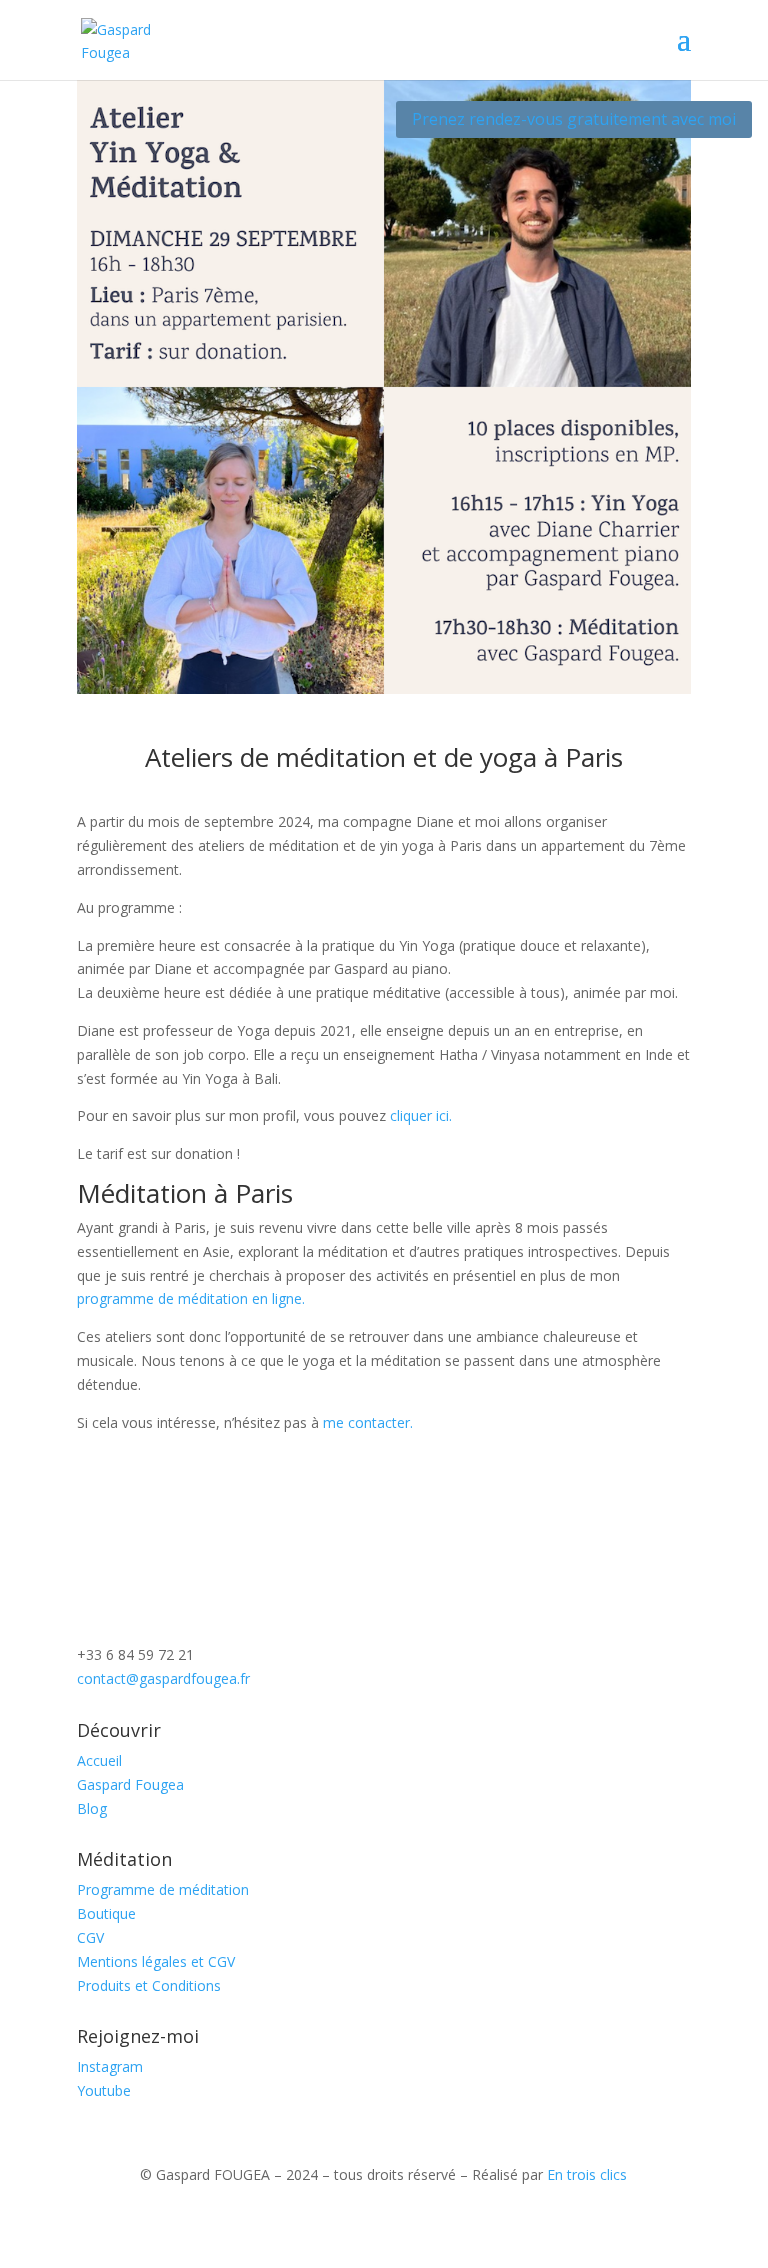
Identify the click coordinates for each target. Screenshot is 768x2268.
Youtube (104, 2090)
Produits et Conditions (149, 1985)
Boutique (106, 1913)
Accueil (99, 1760)
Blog (92, 1808)
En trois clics (587, 2174)
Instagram (110, 2066)
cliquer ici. (419, 1115)
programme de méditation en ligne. (191, 1298)
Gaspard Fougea (130, 1784)
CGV (90, 1937)
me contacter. (368, 1422)
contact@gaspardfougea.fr (163, 1678)
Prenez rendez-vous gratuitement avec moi (574, 119)
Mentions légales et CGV (156, 1961)
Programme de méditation (163, 1889)
